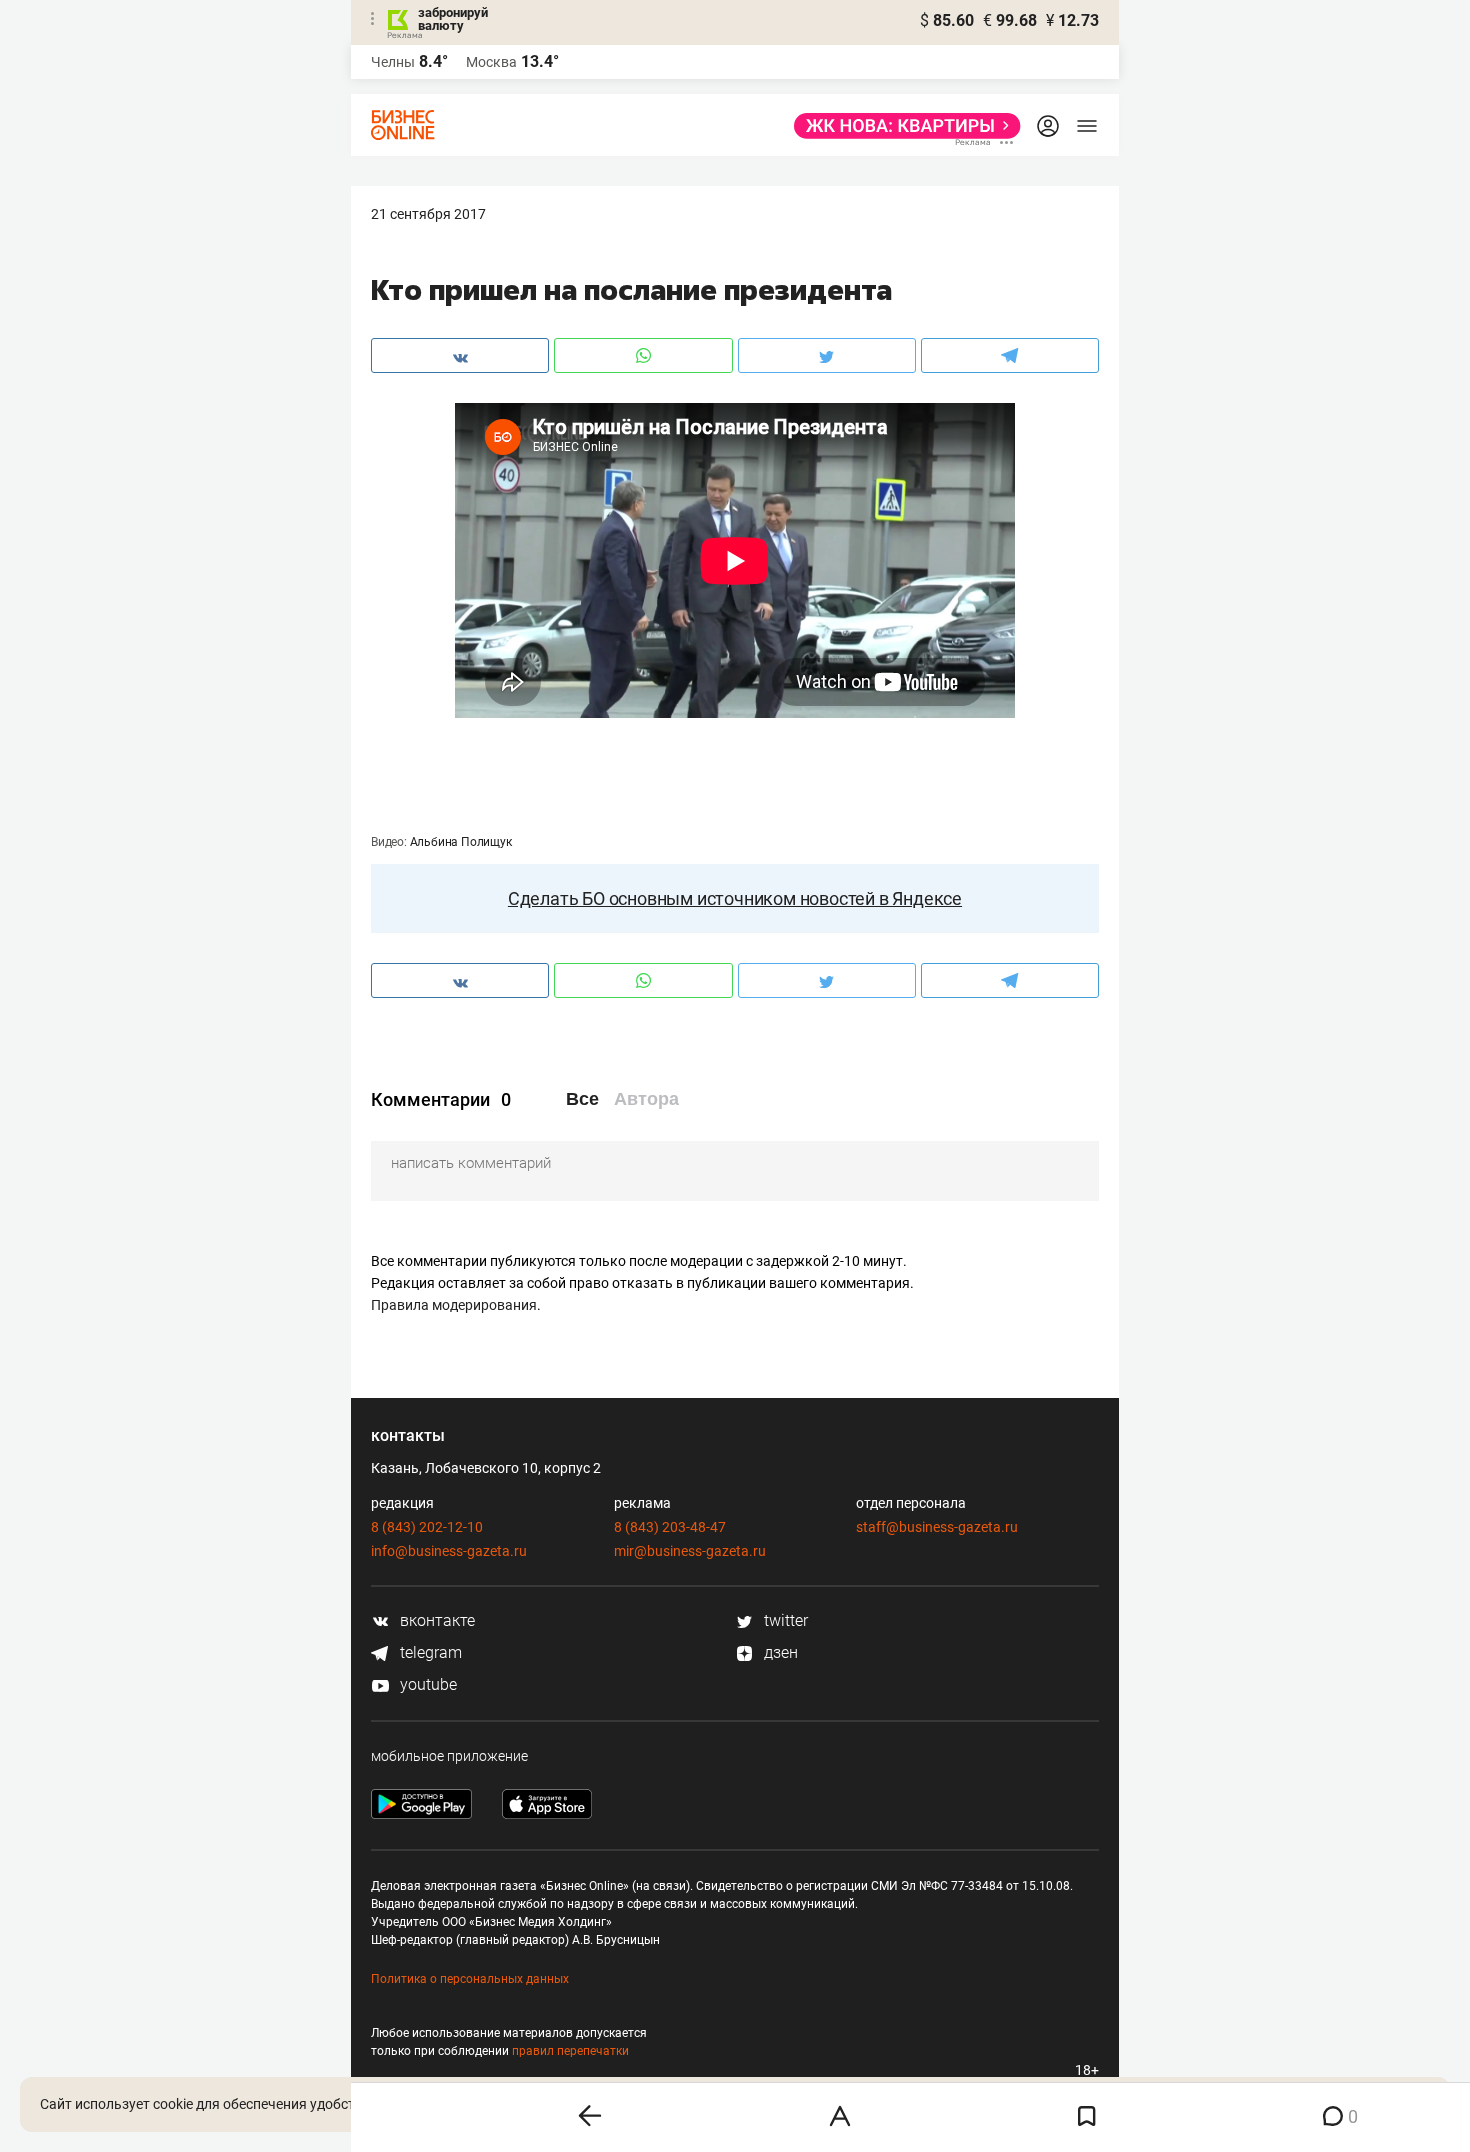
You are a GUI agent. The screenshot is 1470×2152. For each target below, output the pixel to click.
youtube (426, 1684)
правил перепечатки (570, 2051)
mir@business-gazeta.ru (690, 1551)
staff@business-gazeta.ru (937, 1527)
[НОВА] (901, 126)
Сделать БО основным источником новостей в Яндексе (735, 898)
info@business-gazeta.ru (449, 1551)
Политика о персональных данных (470, 1979)
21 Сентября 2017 (428, 214)
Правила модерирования (454, 1305)
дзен (779, 1652)
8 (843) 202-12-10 (427, 1527)
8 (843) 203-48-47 (670, 1527)
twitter (784, 1620)
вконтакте (435, 1620)
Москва (491, 62)
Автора (646, 1099)
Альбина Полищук (461, 842)
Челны (393, 62)
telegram (429, 1652)
